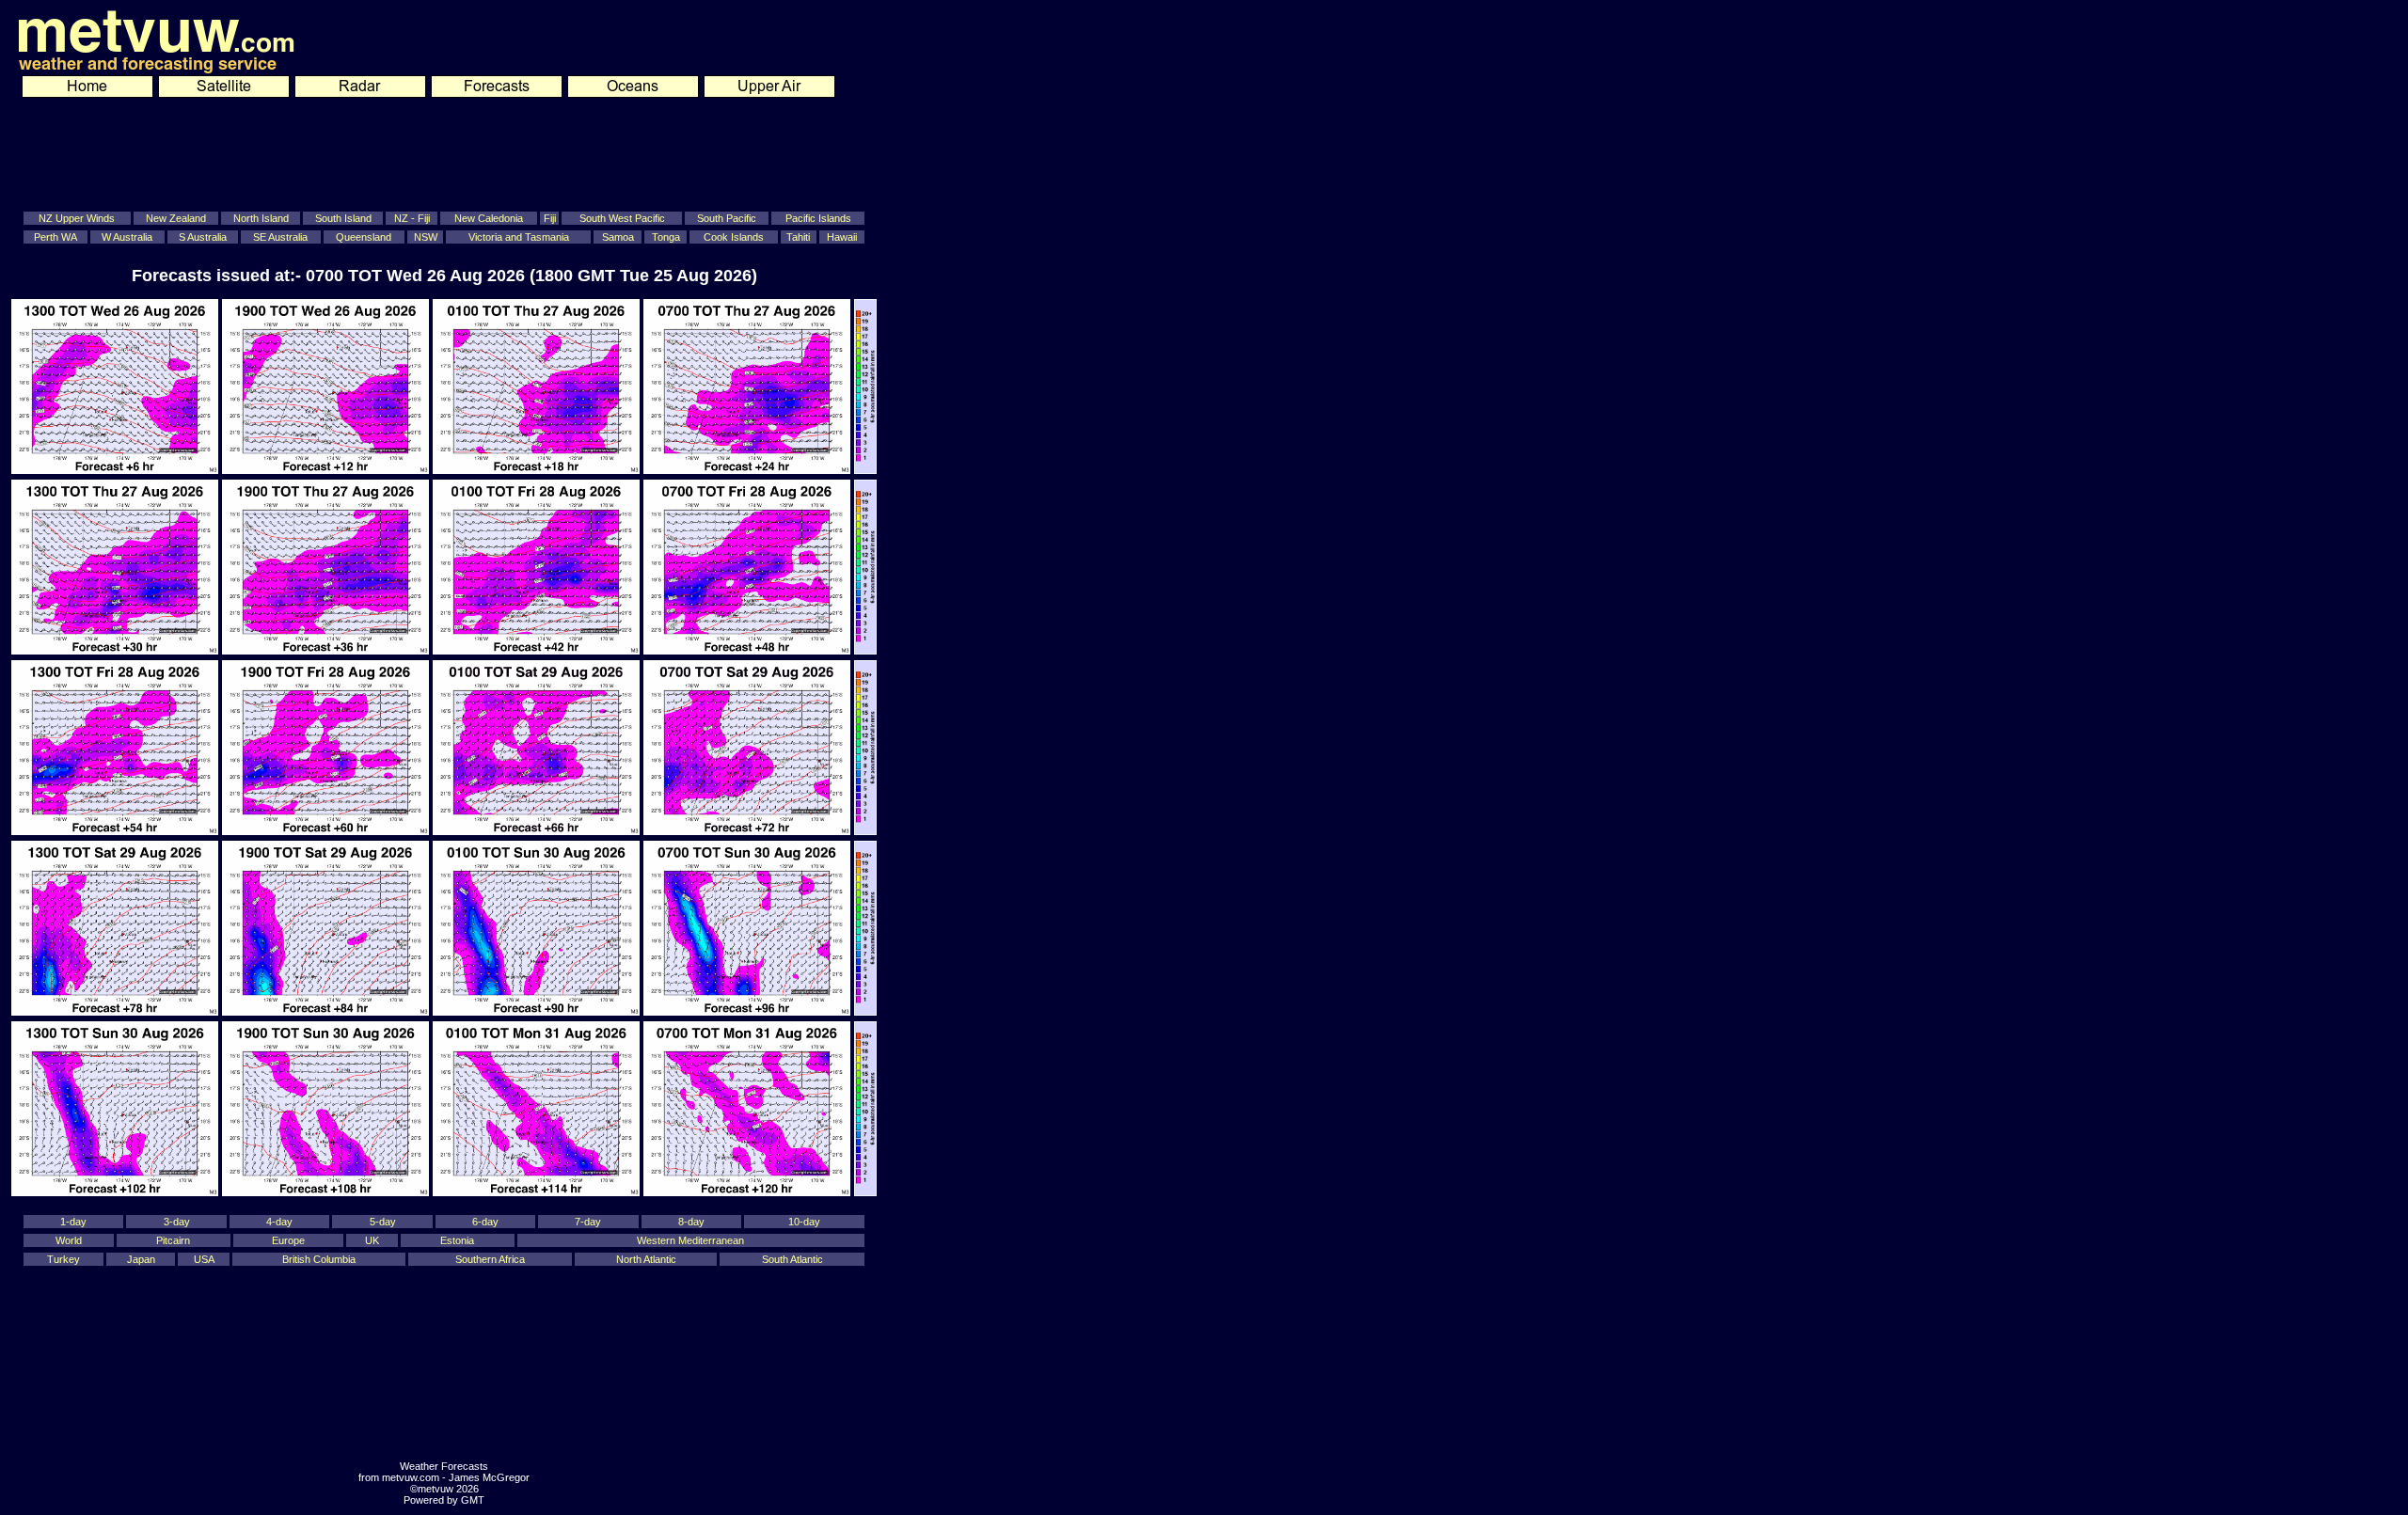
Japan (141, 1259)
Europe (288, 1240)
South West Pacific (622, 218)
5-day (383, 1222)
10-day (804, 1222)
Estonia (457, 1240)
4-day (279, 1222)
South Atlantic (792, 1259)
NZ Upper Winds (77, 218)
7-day (588, 1222)
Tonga (666, 237)
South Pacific (727, 218)
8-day (691, 1222)
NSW (426, 237)
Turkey (63, 1259)
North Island (261, 218)
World (69, 1240)
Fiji (550, 218)
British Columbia (319, 1259)
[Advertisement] (431, 151)
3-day (177, 1222)
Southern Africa (490, 1259)
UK (372, 1240)
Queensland (364, 237)
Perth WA (55, 237)
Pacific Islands (818, 218)
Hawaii (842, 237)
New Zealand (176, 218)
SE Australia (280, 237)
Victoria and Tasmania (519, 237)
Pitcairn (173, 1240)
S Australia (203, 237)
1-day (73, 1222)
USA (204, 1259)
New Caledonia (489, 218)
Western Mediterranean (690, 1240)
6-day (485, 1222)
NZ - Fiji (412, 218)
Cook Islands (734, 237)
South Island (343, 218)
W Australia (127, 237)
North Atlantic (646, 1259)
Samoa (618, 237)
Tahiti (798, 237)
